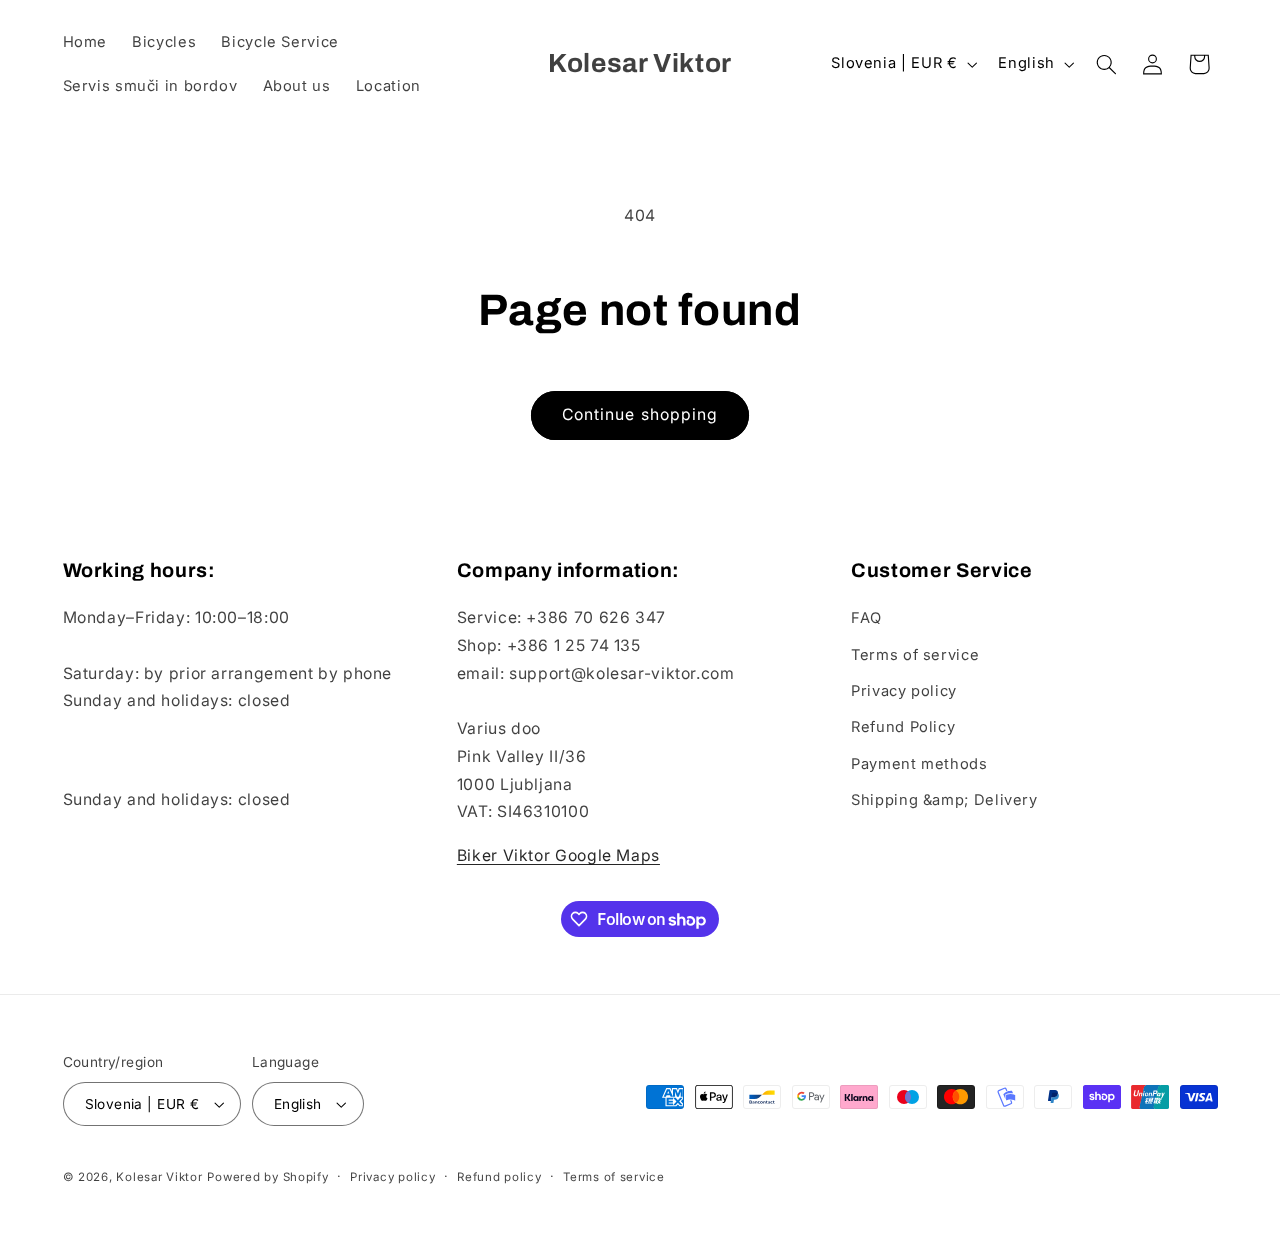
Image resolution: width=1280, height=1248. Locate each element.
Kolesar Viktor (159, 1177)
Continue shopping (640, 414)
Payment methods (919, 764)
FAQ (866, 618)
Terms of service (915, 655)
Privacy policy (904, 691)
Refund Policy (903, 727)
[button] (1106, 64)
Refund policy (499, 1177)
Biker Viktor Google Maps (558, 855)
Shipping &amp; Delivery (944, 800)
